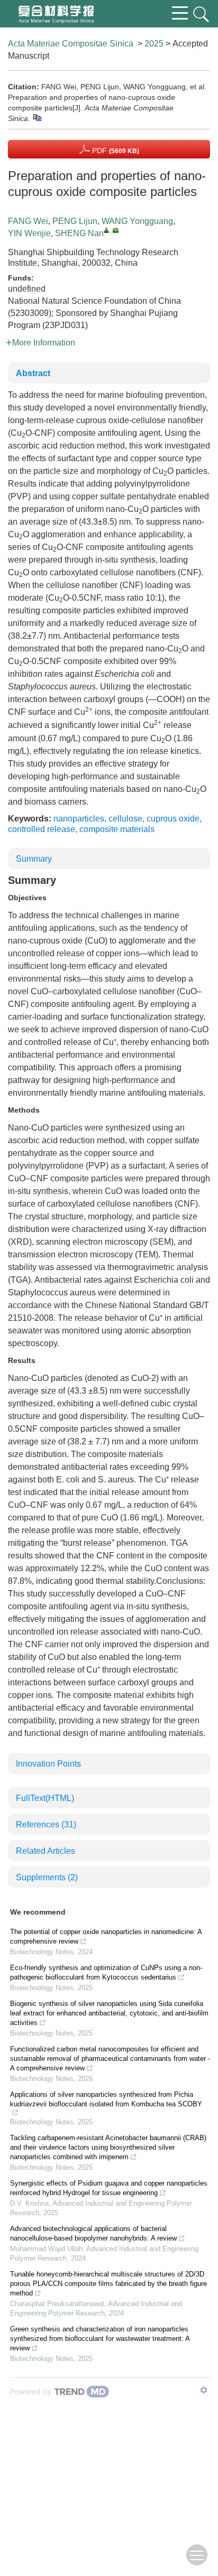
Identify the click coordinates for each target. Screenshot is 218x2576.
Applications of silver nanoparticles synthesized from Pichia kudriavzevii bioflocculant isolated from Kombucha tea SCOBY (106, 2099)
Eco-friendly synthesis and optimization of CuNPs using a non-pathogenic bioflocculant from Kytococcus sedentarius (106, 1972)
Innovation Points (48, 1764)
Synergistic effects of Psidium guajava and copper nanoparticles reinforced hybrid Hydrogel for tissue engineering (109, 2188)
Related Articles (46, 1851)
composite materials (117, 829)
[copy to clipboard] (37, 117)
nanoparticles (79, 819)
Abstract (33, 373)
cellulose (125, 819)
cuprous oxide (173, 819)
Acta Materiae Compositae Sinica (71, 44)
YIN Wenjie (29, 233)
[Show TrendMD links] (204, 2390)
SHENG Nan (79, 233)
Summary (34, 859)
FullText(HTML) (45, 1798)
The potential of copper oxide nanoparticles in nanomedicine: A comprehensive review (106, 1936)
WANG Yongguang (137, 221)
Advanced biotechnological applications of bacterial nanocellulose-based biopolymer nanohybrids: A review (93, 2233)
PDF (115, 151)
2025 (154, 44)
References (46, 1824)
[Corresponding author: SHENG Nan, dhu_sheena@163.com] (107, 230)
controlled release (42, 829)
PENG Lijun (75, 221)
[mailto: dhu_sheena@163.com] (116, 230)
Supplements (47, 1877)
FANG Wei (28, 221)
